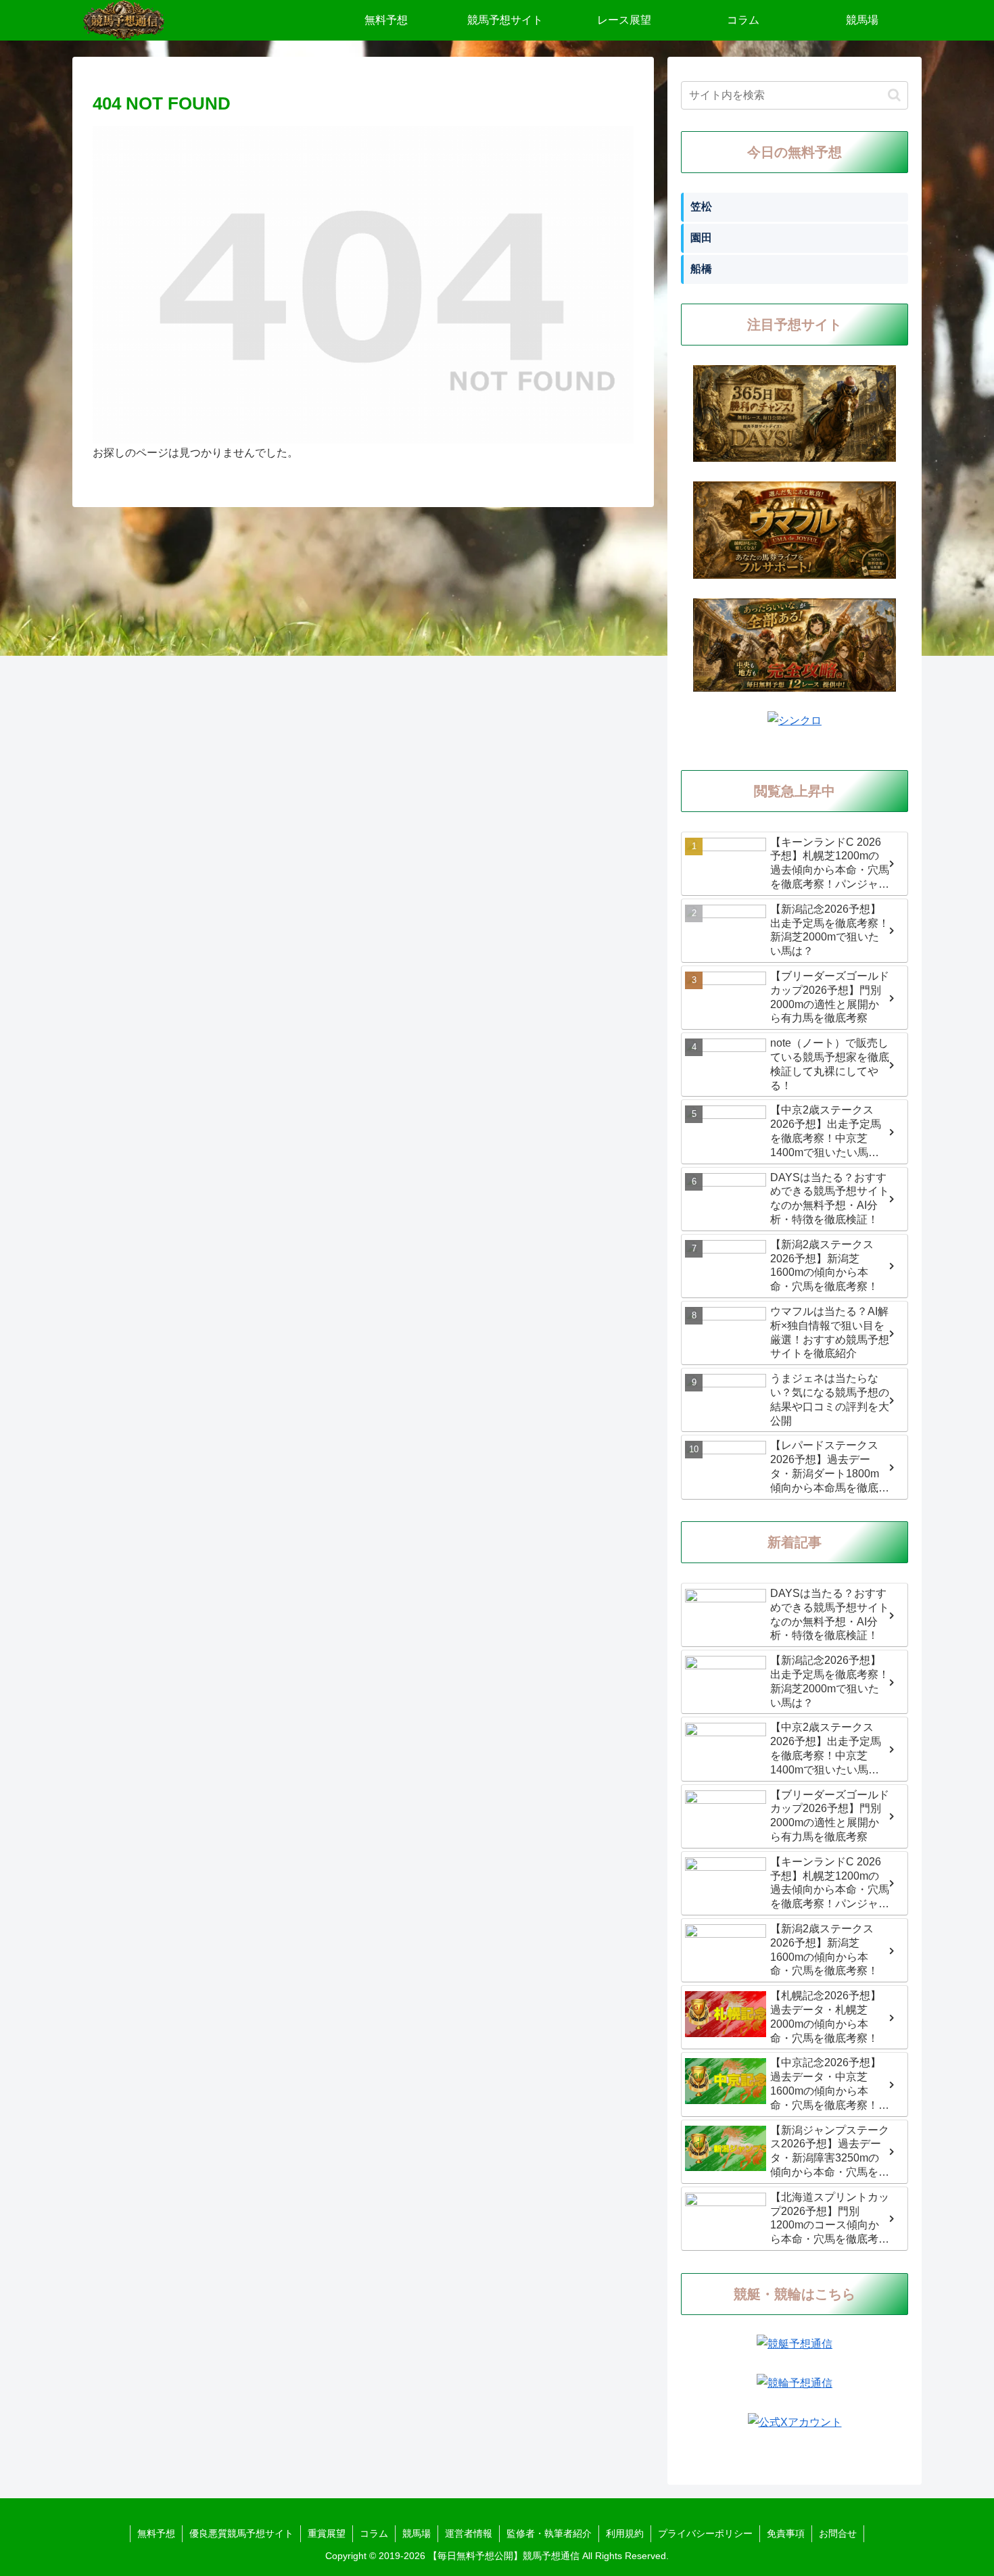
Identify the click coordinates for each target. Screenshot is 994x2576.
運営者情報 (469, 2533)
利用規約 (625, 2533)
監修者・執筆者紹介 (549, 2533)
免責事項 (786, 2533)
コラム (374, 2533)
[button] (894, 95)
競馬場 (417, 2533)
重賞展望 (327, 2533)
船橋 (701, 269)
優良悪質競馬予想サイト (241, 2533)
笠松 (701, 207)
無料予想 (156, 2533)
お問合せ (838, 2533)
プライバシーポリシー (705, 2533)
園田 (701, 238)
